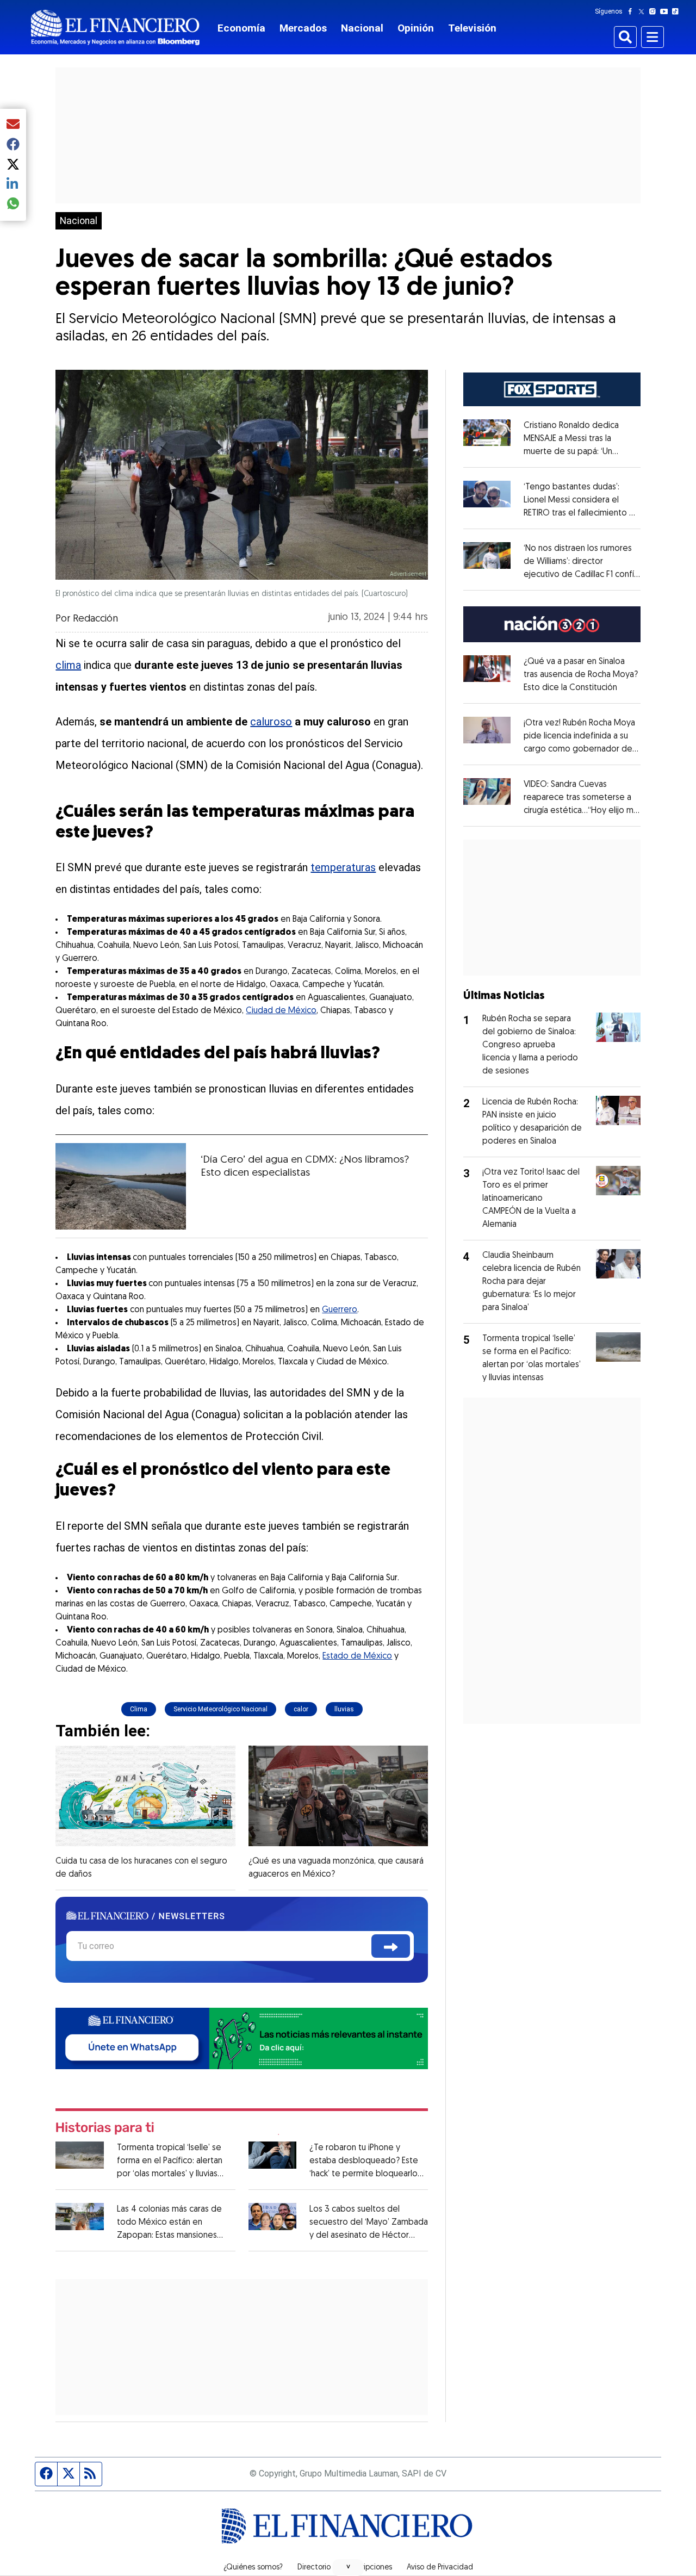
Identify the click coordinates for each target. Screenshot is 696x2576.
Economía (241, 28)
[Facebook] (632, 11)
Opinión (416, 28)
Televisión (472, 28)
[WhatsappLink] (242, 2038)
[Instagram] (655, 11)
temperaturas (343, 867)
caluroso (271, 722)
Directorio (314, 2568)
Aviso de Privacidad (440, 2568)
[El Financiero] (115, 27)
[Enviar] (391, 1946)
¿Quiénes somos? (253, 2568)
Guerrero (340, 1310)
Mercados (303, 28)
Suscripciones (369, 2568)
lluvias (344, 1709)
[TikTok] (678, 11)
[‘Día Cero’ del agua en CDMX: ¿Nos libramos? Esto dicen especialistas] (121, 1186)
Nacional (362, 28)
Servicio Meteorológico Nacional (220, 1709)
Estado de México (357, 1656)
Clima (139, 1709)
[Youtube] (666, 11)
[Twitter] (644, 11)
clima (68, 665)
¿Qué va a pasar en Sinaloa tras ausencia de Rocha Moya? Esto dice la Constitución (581, 675)
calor (301, 1709)
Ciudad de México (281, 1011)
